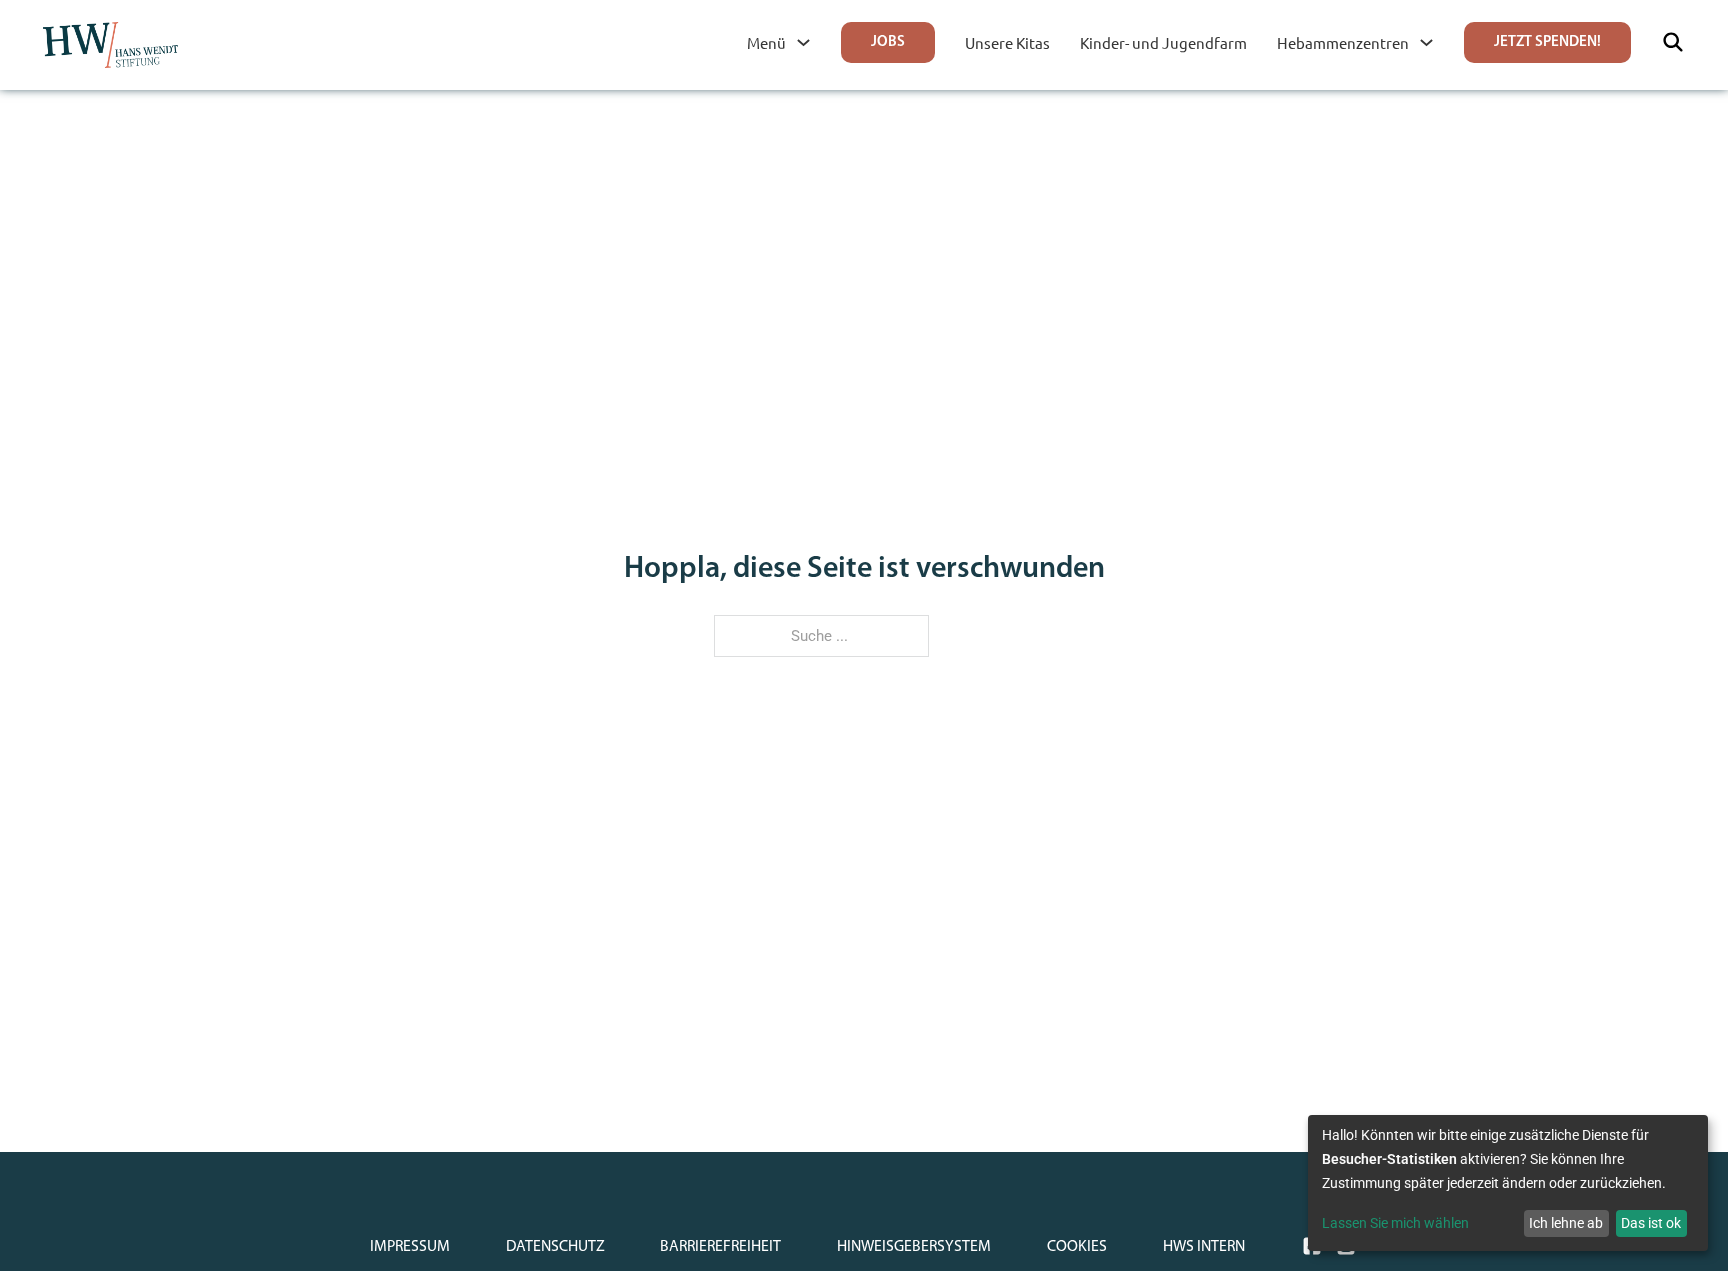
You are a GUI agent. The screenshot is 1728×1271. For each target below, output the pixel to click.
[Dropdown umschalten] (803, 42)
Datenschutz (555, 1247)
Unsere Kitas (1007, 42)
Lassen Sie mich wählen (1395, 1223)
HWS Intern (1204, 1247)
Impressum (410, 1247)
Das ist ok (1651, 1223)
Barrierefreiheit (720, 1247)
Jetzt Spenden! (1547, 42)
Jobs (888, 42)
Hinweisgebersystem (914, 1247)
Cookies (1077, 1247)
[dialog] (1508, 1183)
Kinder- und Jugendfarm (1163, 42)
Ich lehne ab (1566, 1223)
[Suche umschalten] (1673, 42)
